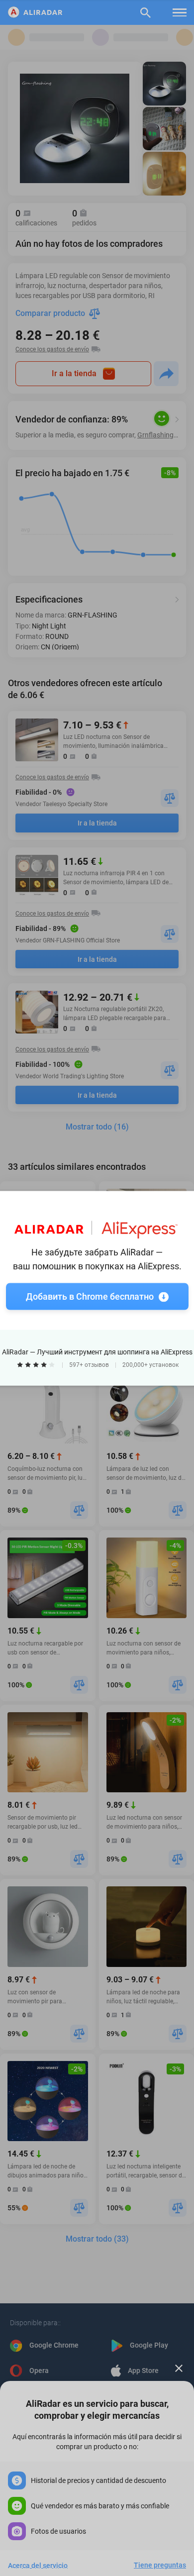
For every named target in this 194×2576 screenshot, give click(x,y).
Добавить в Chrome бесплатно (90, 1296)
